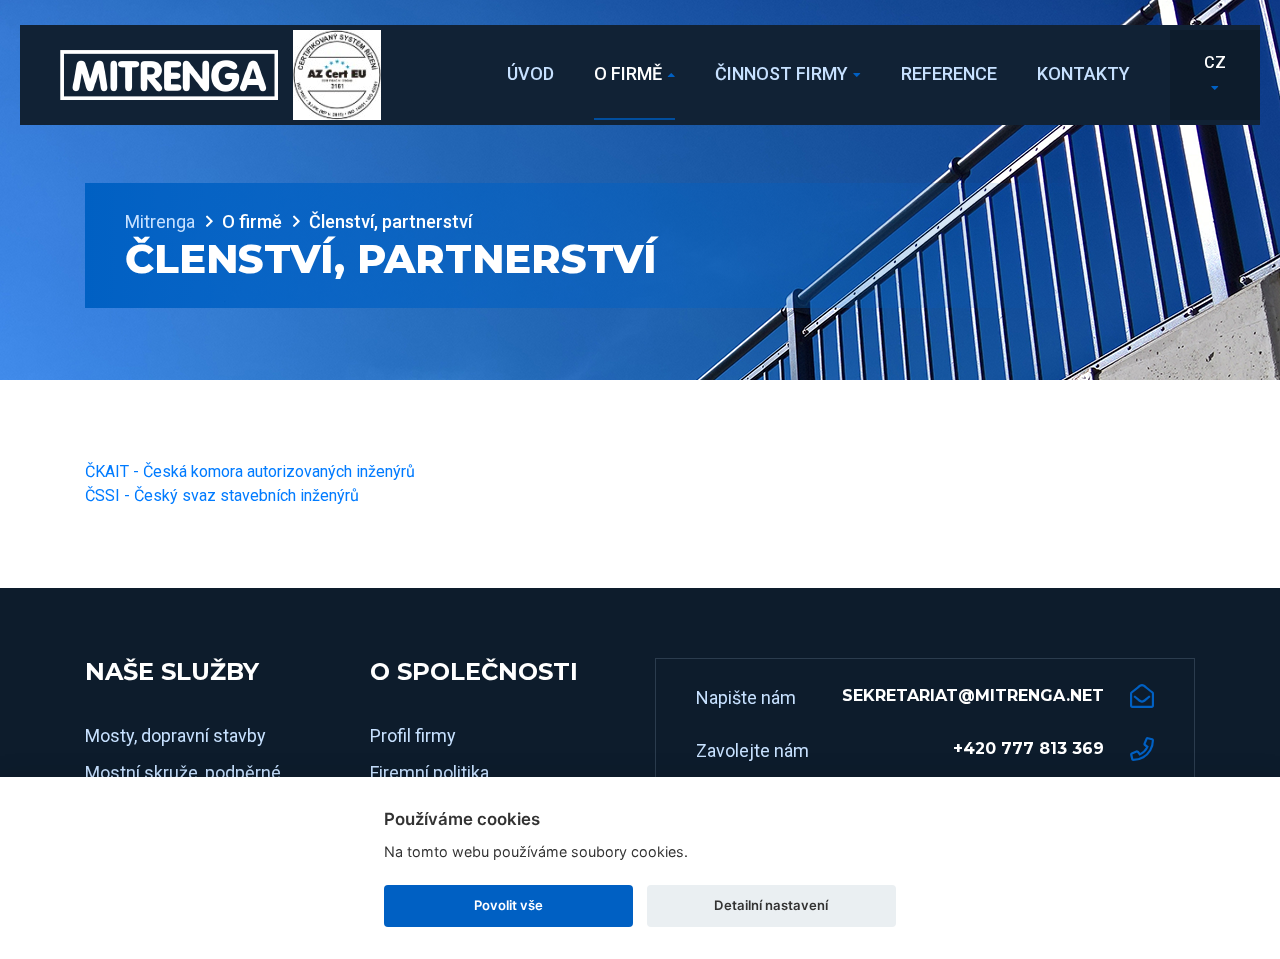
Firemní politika (429, 772)
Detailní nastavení (771, 905)
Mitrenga (160, 221)
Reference (949, 73)
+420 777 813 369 (1028, 748)
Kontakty (1083, 73)
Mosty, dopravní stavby (175, 735)
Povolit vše (508, 905)
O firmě (628, 73)
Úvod (530, 73)
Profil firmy (413, 735)
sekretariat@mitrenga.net (973, 695)
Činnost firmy (781, 73)
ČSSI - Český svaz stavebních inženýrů (222, 495)
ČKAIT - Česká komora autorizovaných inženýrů (250, 471)
